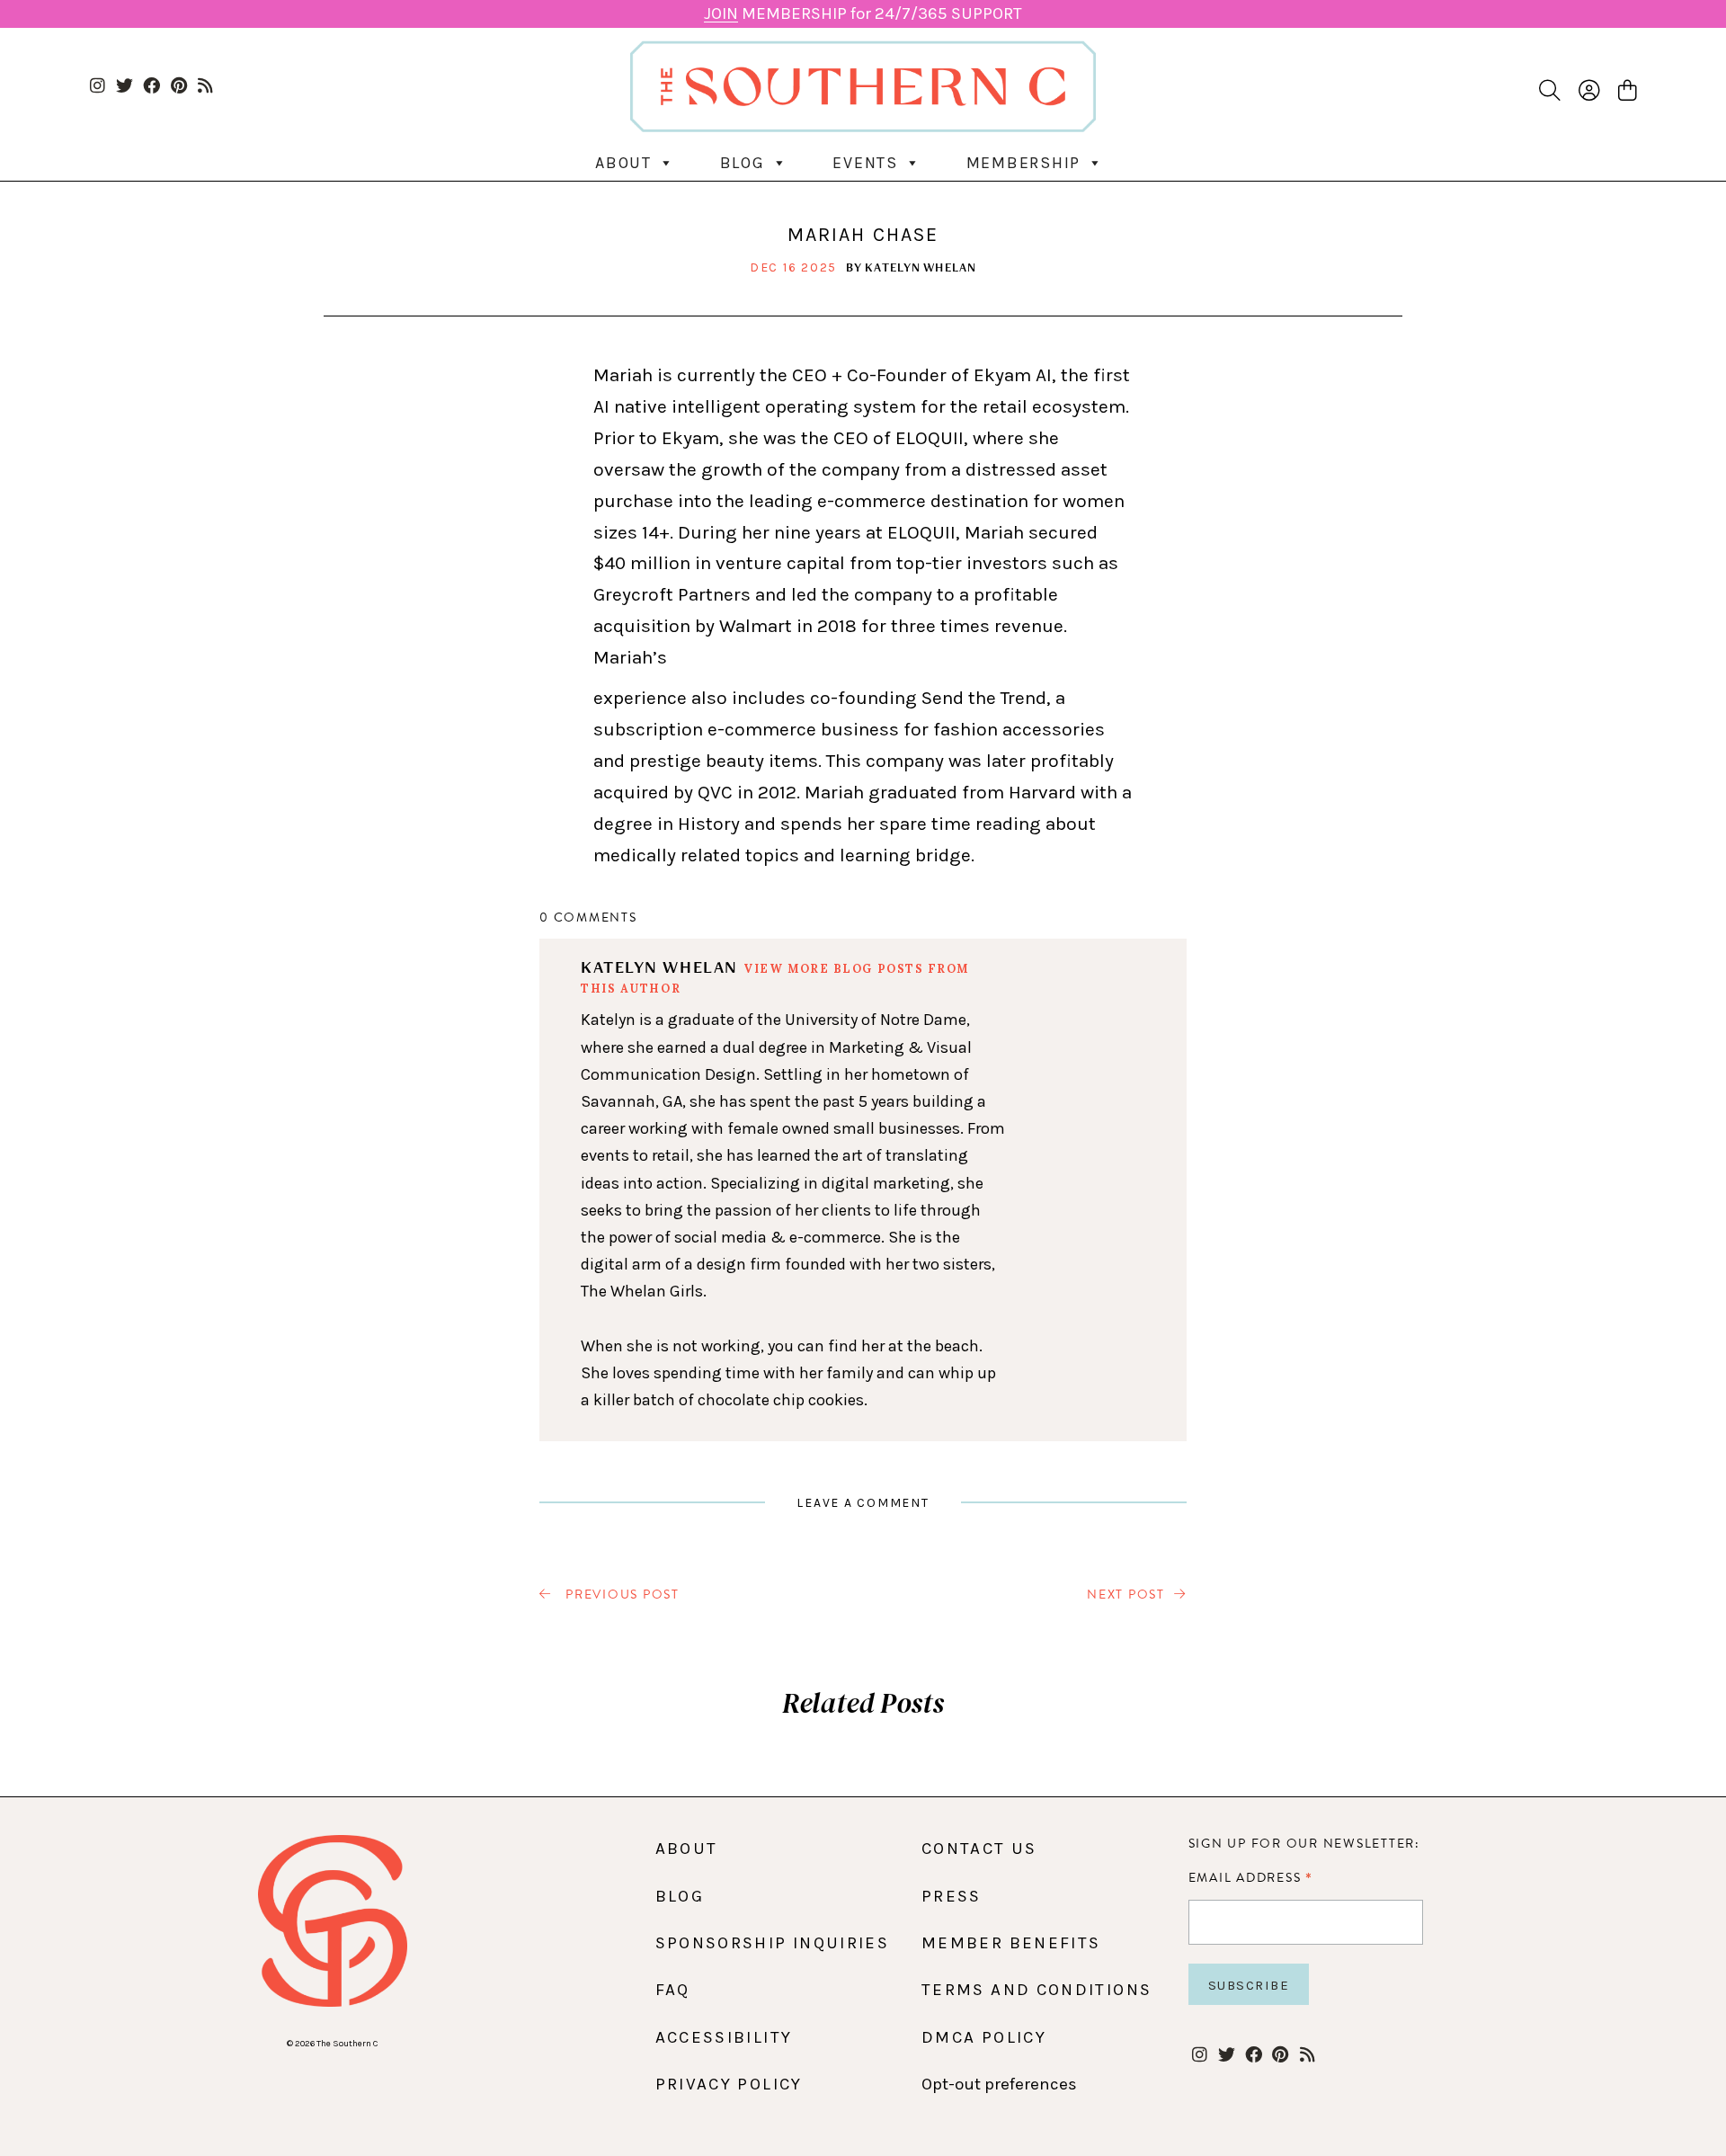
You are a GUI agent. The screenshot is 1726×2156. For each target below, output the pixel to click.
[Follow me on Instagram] (98, 87)
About (623, 163)
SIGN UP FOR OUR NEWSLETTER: (1304, 1844)
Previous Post (620, 1595)
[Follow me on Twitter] (125, 87)
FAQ (673, 1990)
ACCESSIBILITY (724, 2037)
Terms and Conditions (1036, 1990)
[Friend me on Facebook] (151, 87)
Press (952, 1896)
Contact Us (979, 1849)
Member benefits (1011, 1943)
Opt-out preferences (999, 2084)
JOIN (721, 13)
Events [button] (865, 163)
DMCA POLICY (984, 2037)
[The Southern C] (863, 86)
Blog (743, 163)
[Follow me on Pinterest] (178, 87)
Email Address (1251, 1877)
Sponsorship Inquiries (773, 1943)
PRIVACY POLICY (729, 2084)
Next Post (1126, 1595)
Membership (1024, 163)
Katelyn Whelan (921, 267)
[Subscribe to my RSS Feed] (205, 87)
